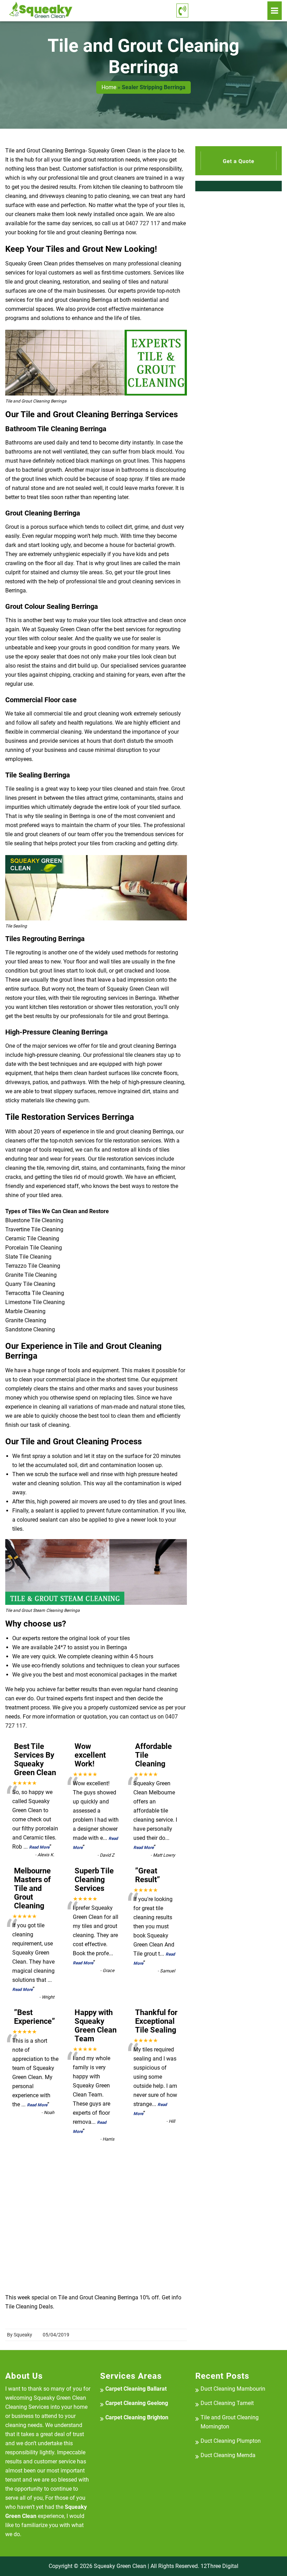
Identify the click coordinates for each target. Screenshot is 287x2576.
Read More (39, 1847)
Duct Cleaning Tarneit (227, 2403)
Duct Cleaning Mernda (228, 2455)
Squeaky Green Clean (120, 2566)
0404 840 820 (228, 10)
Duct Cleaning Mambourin (233, 2389)
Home (109, 87)
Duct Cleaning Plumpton (231, 2441)
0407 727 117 (143, 223)
